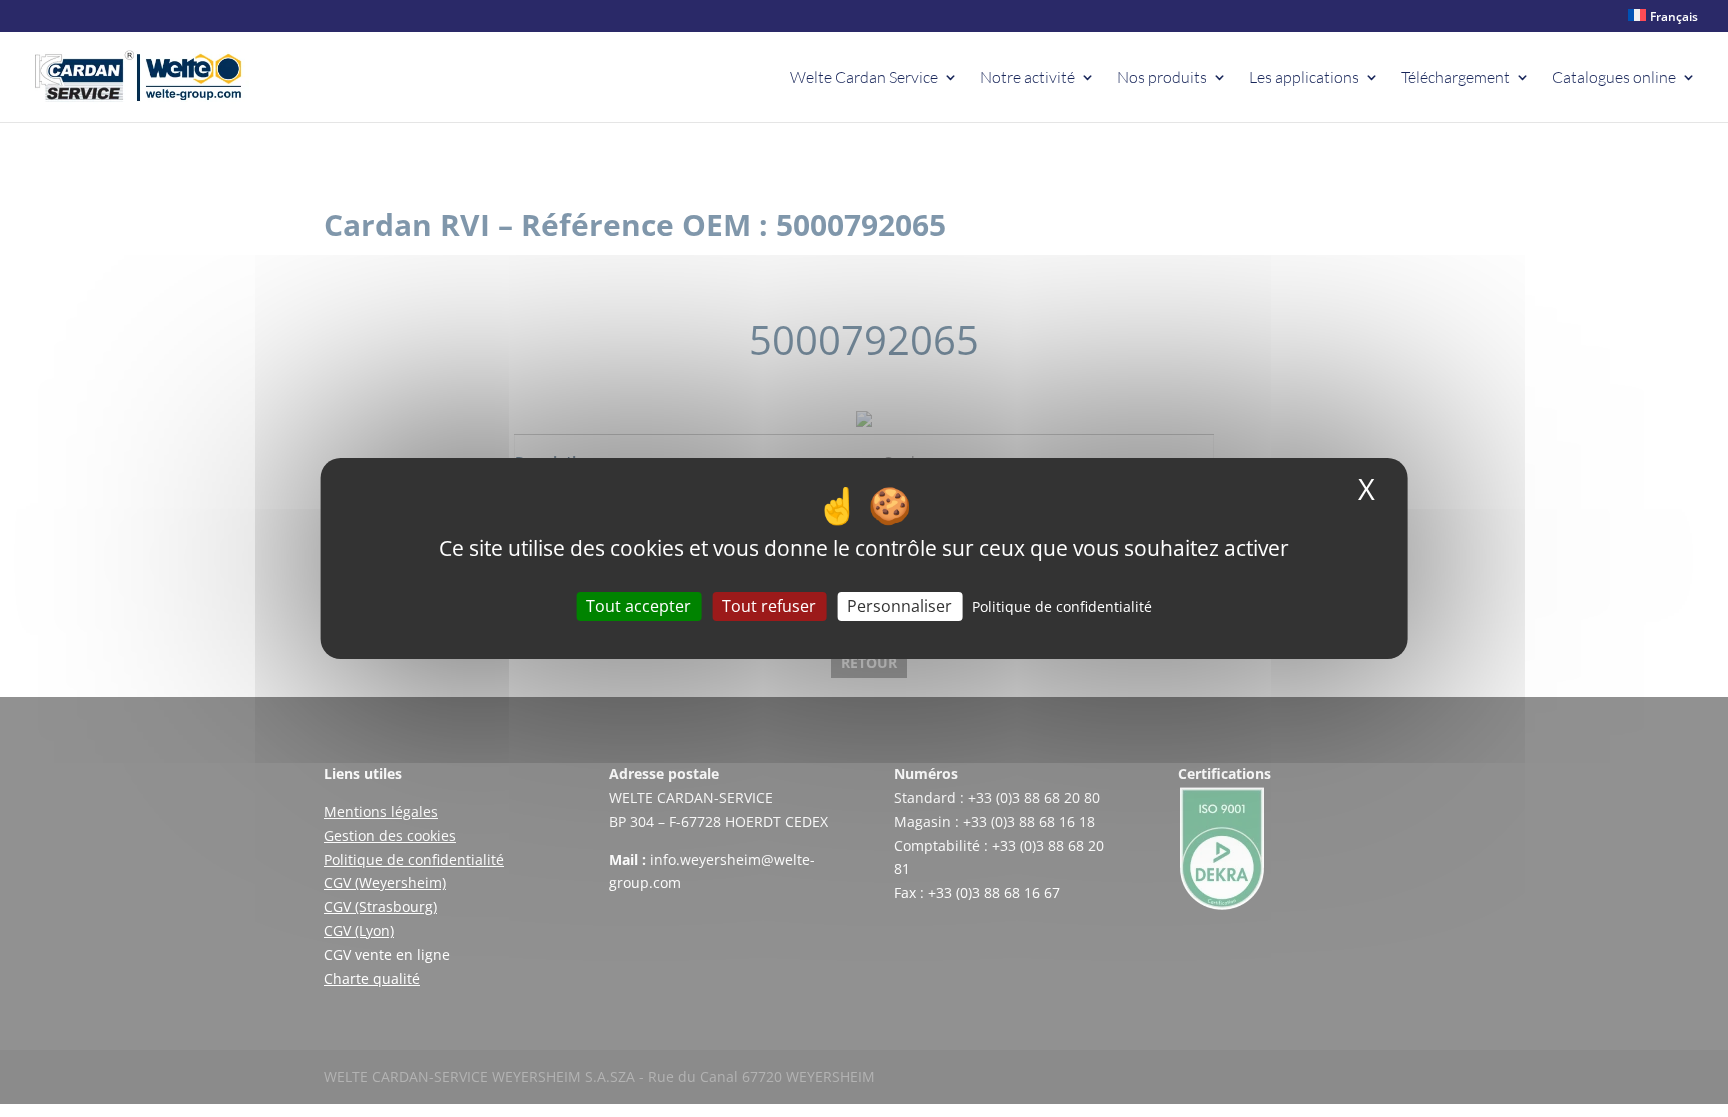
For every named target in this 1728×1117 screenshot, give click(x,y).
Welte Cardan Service (864, 78)
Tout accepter (638, 606)
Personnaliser (899, 606)
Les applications (1304, 78)
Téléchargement (1455, 78)
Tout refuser (769, 606)
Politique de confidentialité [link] (1062, 606)
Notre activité (1027, 78)
